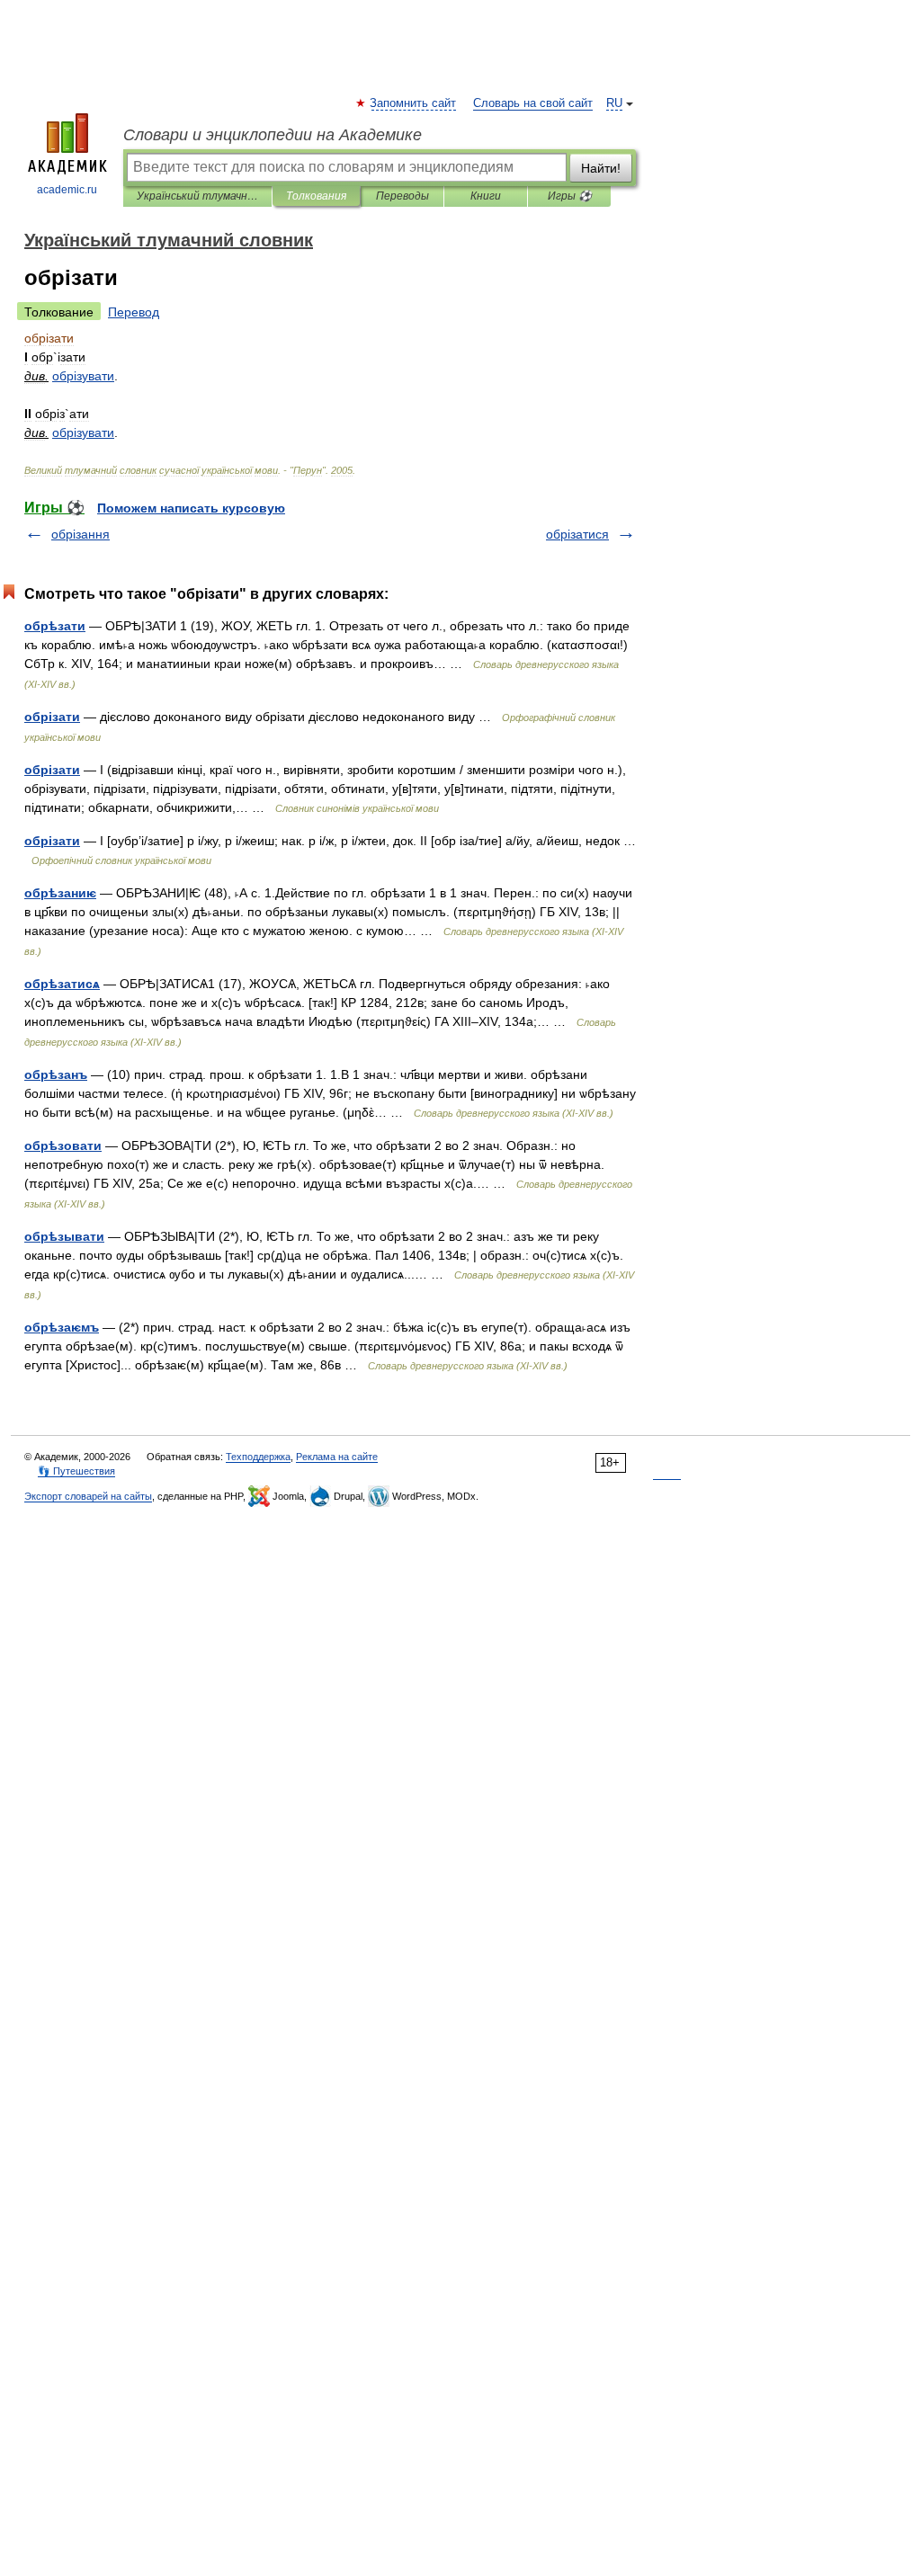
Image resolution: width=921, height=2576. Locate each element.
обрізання (80, 534)
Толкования (316, 196)
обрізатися (577, 534)
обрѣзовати (63, 1145)
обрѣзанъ (56, 1074)
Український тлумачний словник (197, 196)
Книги (486, 196)
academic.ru (67, 190)
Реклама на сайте (337, 1457)
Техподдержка (258, 1457)
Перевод (134, 312)
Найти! (601, 168)
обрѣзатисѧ (62, 984)
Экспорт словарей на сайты (88, 1496)
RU (614, 103)
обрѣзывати (64, 1236)
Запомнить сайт (414, 103)
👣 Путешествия (76, 1471)
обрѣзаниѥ (60, 893)
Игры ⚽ (570, 196)
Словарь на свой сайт (533, 103)
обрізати (52, 717)
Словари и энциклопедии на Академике (273, 135)
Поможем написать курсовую (191, 508)
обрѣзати (55, 626)
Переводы (402, 196)
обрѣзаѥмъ (62, 1327)
